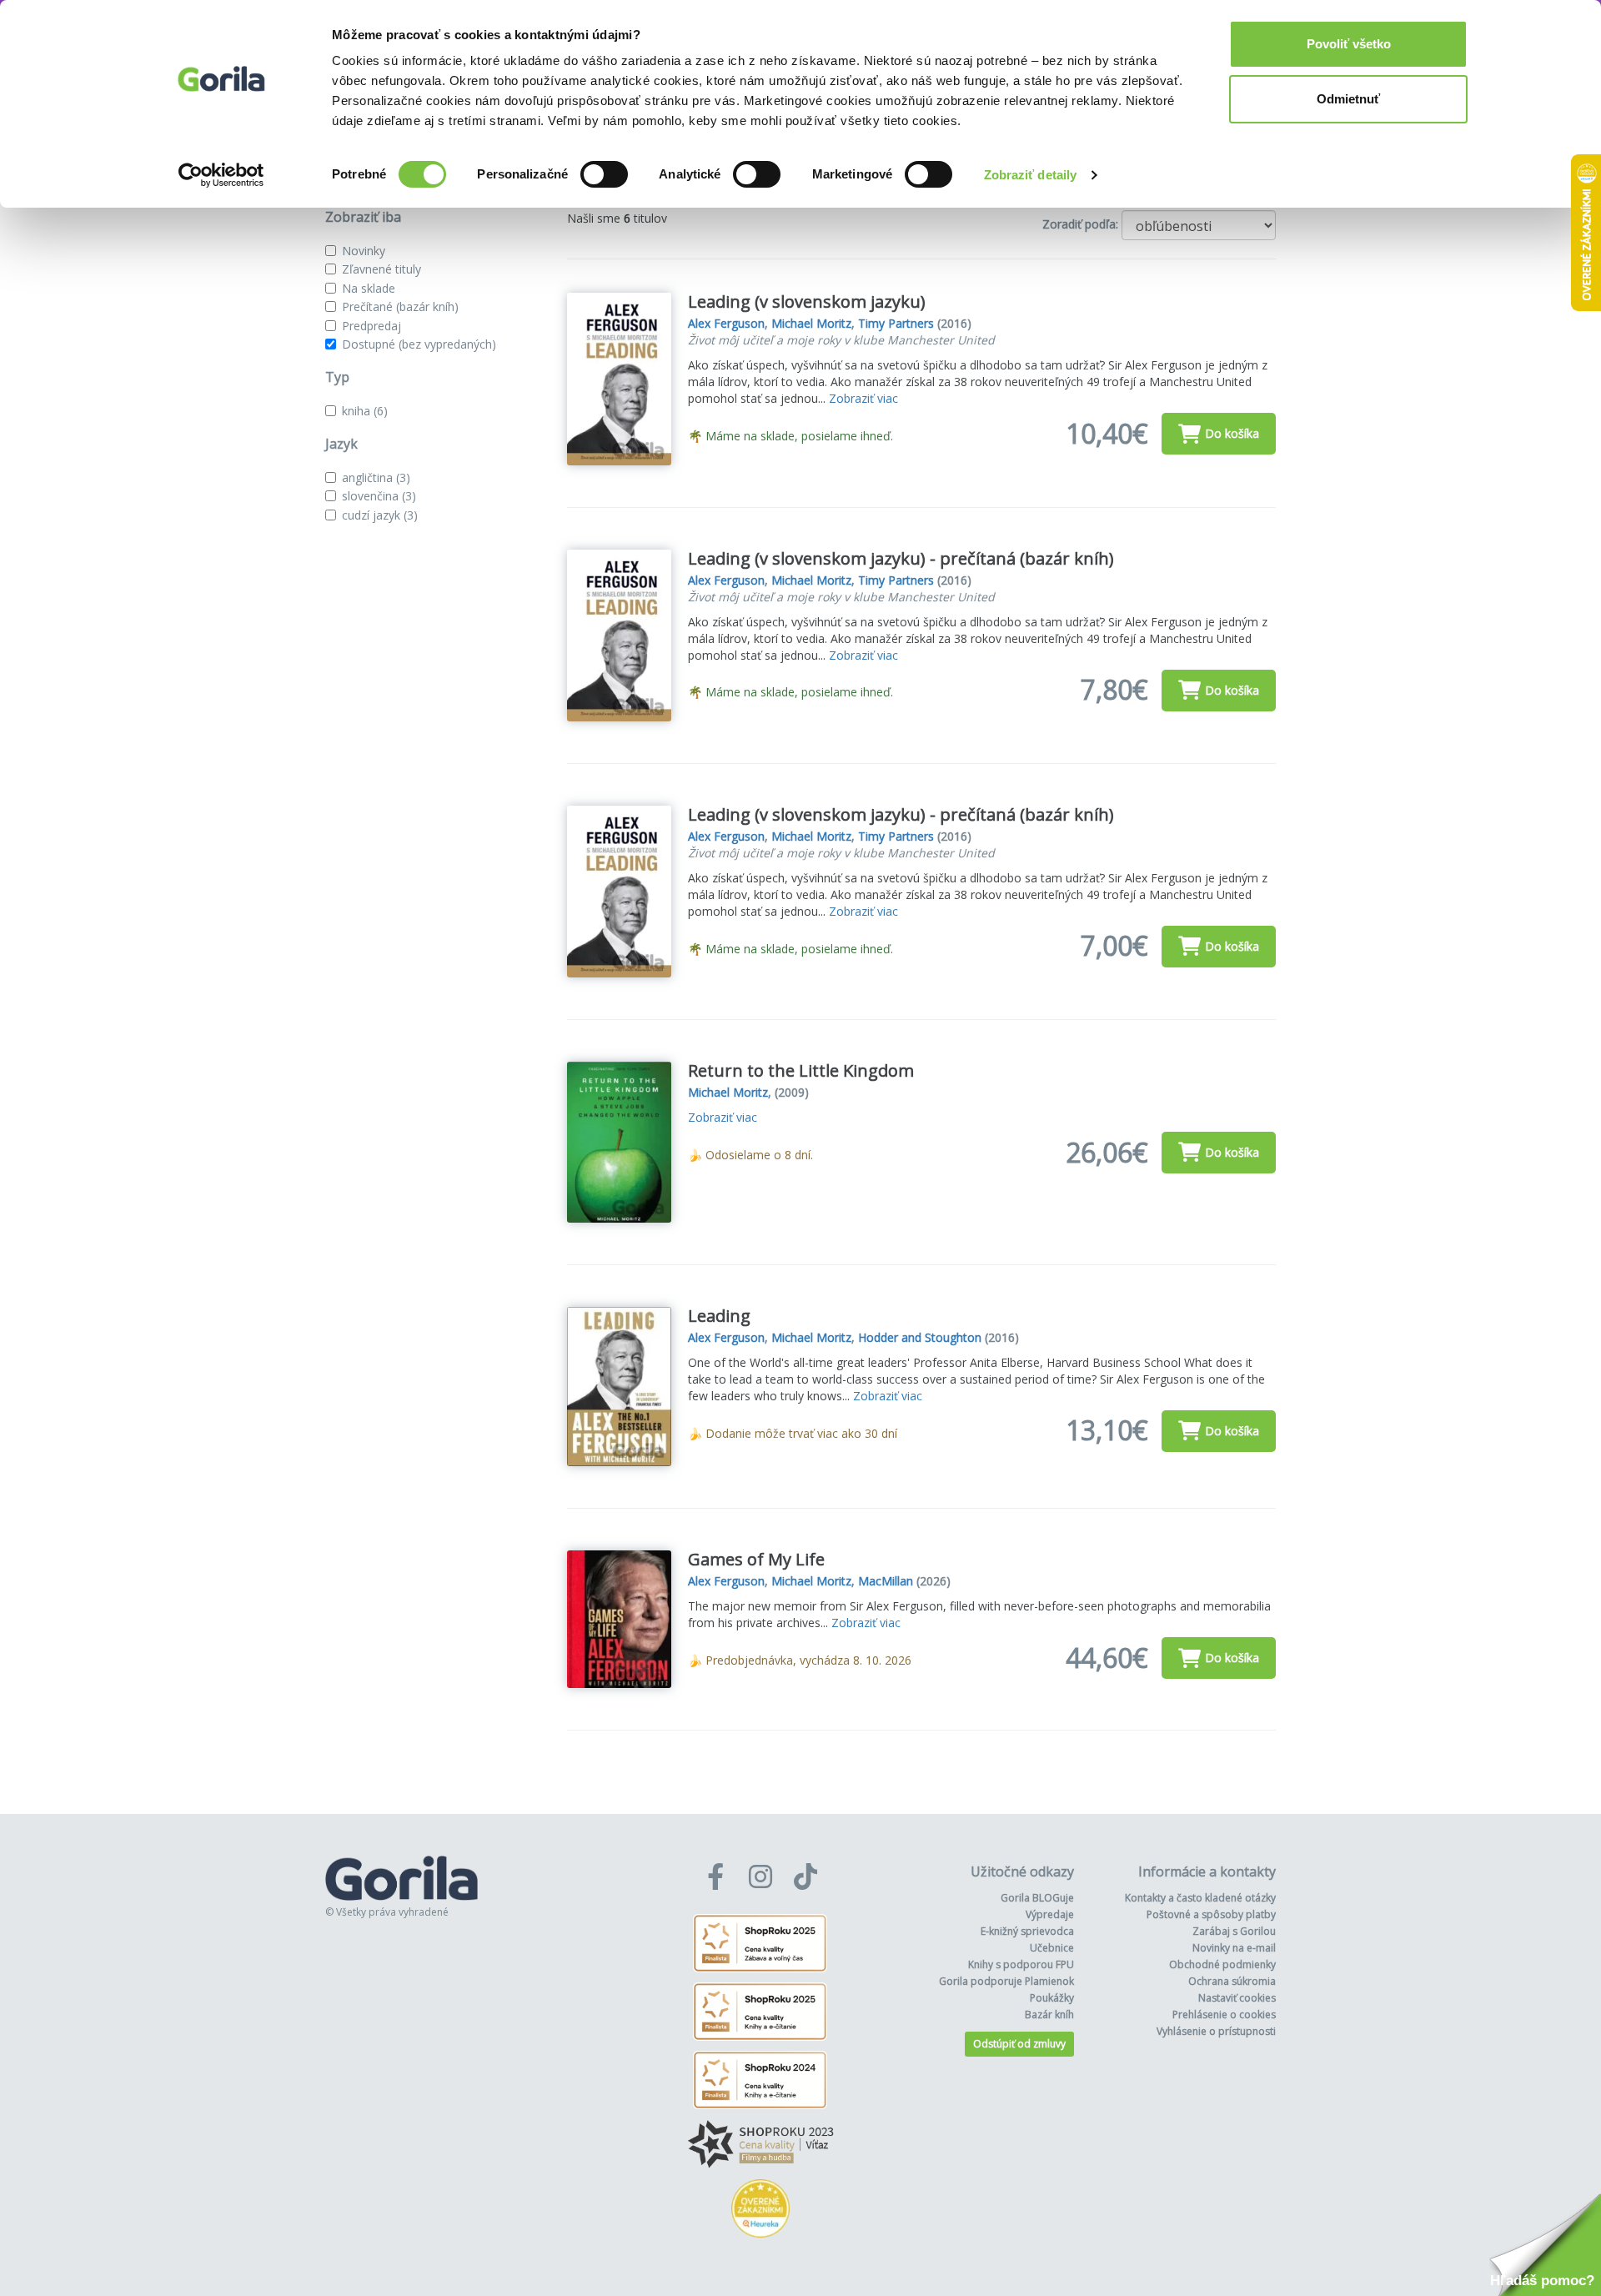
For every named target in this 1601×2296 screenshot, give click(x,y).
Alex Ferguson (726, 323)
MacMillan (886, 1581)
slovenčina (379, 496)
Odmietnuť (1348, 99)
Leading (719, 1316)
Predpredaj (371, 326)
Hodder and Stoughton (920, 1337)
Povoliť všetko (1349, 44)
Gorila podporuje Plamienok (1006, 1981)
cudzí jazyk (380, 515)
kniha (365, 411)
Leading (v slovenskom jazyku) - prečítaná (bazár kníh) (901, 558)
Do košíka (1232, 433)
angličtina (376, 477)
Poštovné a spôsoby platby (1211, 1914)
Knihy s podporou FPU (1021, 1964)
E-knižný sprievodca (1027, 1931)
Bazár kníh (1049, 2015)
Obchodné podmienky (1222, 1964)
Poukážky (1052, 1998)
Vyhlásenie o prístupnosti (1216, 2031)
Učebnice (1052, 1948)
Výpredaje (1050, 1914)
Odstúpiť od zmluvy (1019, 2044)
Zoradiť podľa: (1080, 224)
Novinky (364, 251)
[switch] (604, 174)
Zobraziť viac (863, 398)
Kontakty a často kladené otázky (1200, 1898)
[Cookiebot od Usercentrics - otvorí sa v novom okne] (221, 175)
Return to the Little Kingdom (801, 1070)
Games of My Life (756, 1559)
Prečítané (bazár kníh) (400, 306)
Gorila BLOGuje (1037, 1898)
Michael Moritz (811, 323)
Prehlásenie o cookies (1224, 2015)
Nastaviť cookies (1237, 1998)
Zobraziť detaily (1031, 175)
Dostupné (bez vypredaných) (419, 344)
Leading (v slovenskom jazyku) (807, 301)
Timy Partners (896, 323)
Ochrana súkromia (1232, 1981)
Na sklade (369, 288)
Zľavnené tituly (381, 269)
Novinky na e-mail (1234, 1948)
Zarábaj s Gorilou (1234, 1931)
